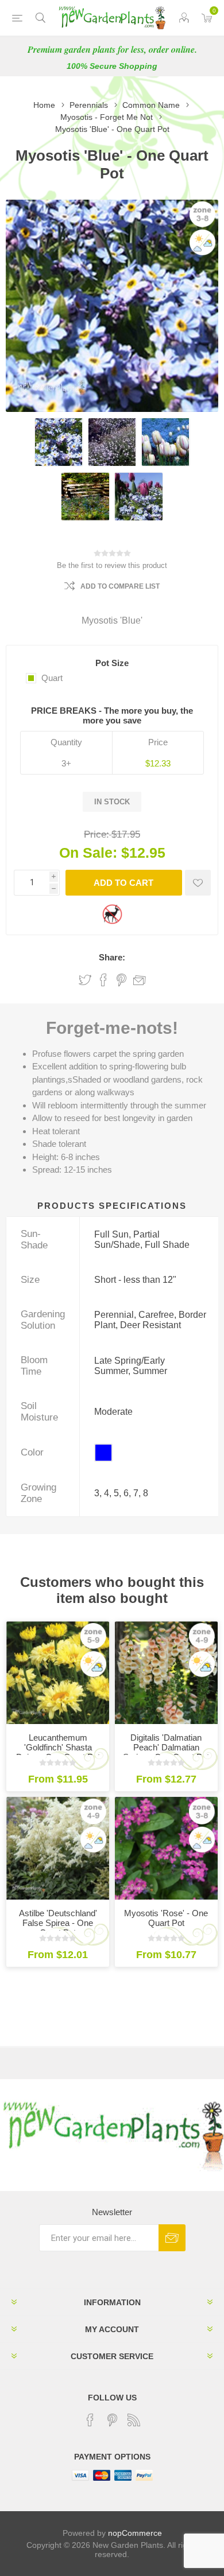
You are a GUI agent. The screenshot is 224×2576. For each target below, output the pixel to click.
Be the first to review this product (112, 565)
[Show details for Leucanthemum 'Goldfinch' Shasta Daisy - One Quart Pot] (58, 1673)
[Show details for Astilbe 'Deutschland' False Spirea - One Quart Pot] (58, 1848)
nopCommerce (135, 2533)
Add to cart (123, 883)
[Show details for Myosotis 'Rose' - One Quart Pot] (166, 1848)
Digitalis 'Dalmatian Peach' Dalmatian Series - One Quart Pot (166, 1747)
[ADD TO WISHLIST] (198, 883)
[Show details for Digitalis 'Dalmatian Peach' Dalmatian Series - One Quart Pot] (166, 1673)
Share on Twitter (85, 980)
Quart (52, 678)
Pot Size (112, 663)
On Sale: (88, 853)
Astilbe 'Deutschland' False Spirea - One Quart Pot (58, 1923)
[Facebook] (90, 2420)
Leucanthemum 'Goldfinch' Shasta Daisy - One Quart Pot (58, 1747)
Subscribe (172, 2238)
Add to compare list (120, 586)
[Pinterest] (112, 2420)
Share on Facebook (103, 980)
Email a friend (140, 980)
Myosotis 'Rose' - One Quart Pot (166, 1918)
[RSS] (134, 2420)
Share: (112, 957)
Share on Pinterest (121, 980)
